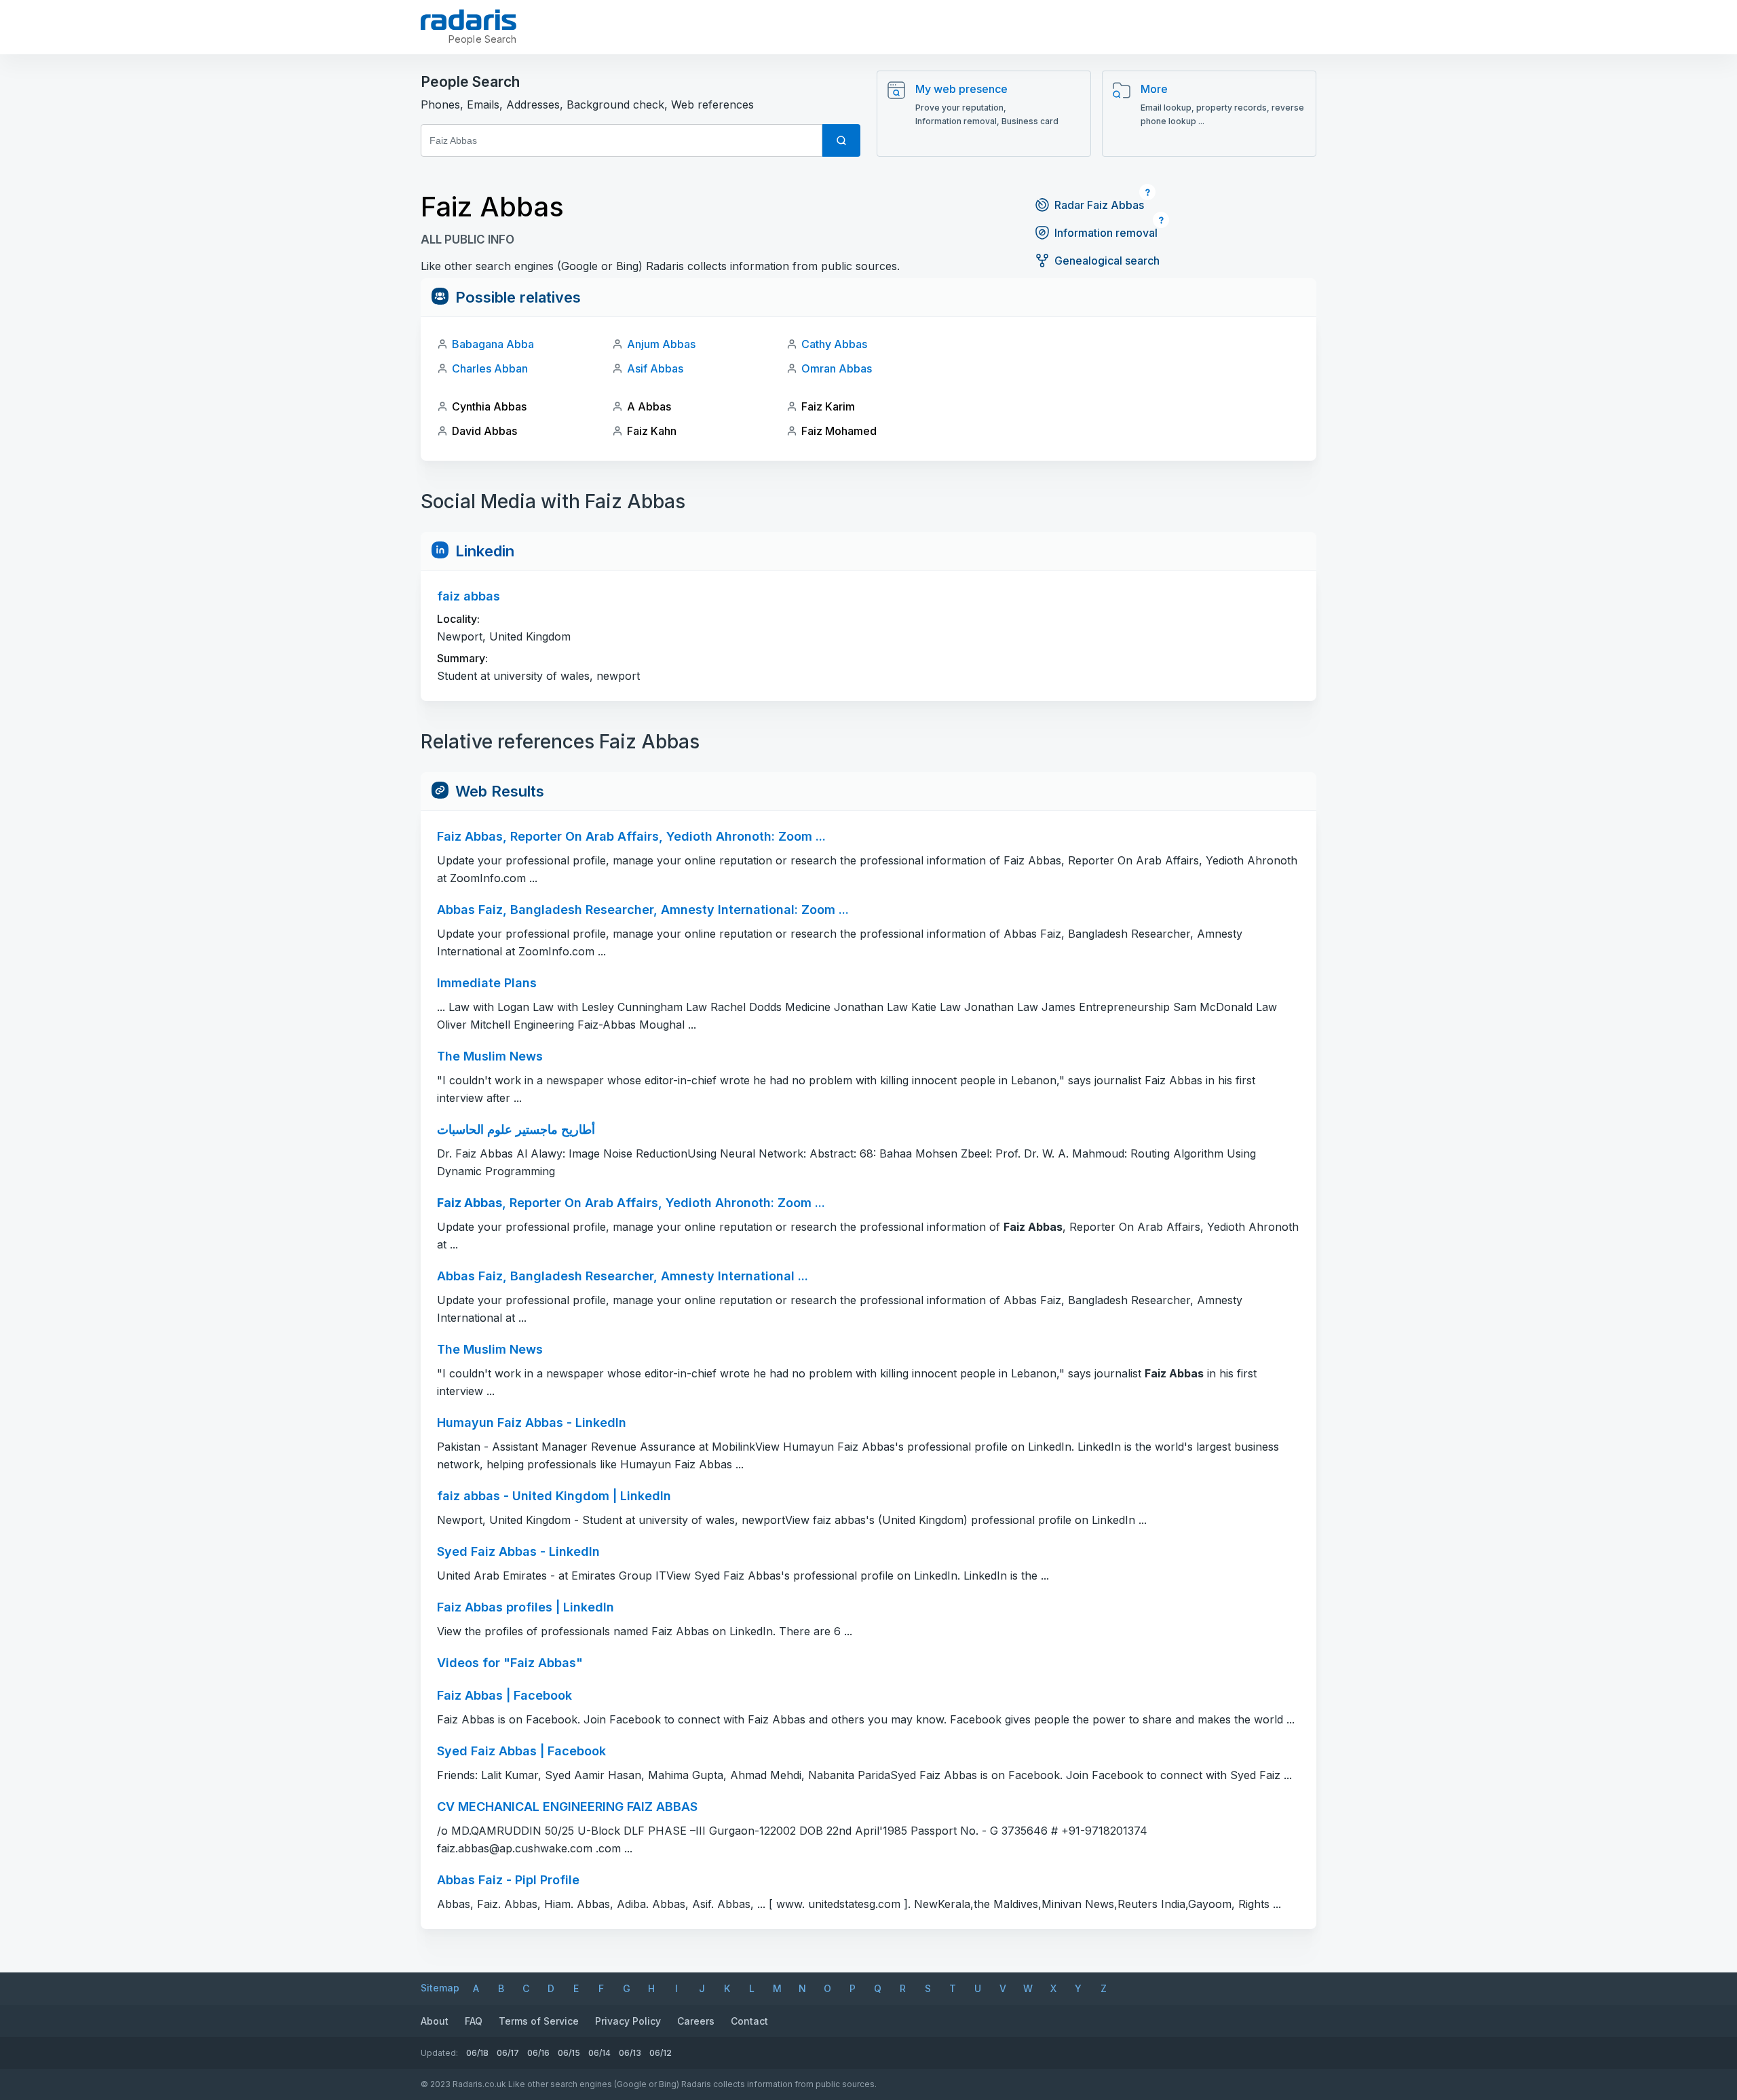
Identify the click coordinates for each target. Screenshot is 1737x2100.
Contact (749, 2021)
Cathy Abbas (834, 344)
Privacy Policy (628, 2021)
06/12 (661, 2053)
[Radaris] (469, 20)
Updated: (439, 2053)
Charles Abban (490, 368)
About (435, 2021)
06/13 (630, 2053)
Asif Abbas (655, 368)
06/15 (569, 2053)
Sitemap (440, 1988)
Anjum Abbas (661, 344)
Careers (696, 2021)
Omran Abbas (837, 368)
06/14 (599, 2053)
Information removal (1106, 233)
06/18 (477, 2053)
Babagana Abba (493, 344)
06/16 (538, 2053)
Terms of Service (539, 2021)
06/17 (508, 2053)
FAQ (474, 2021)
